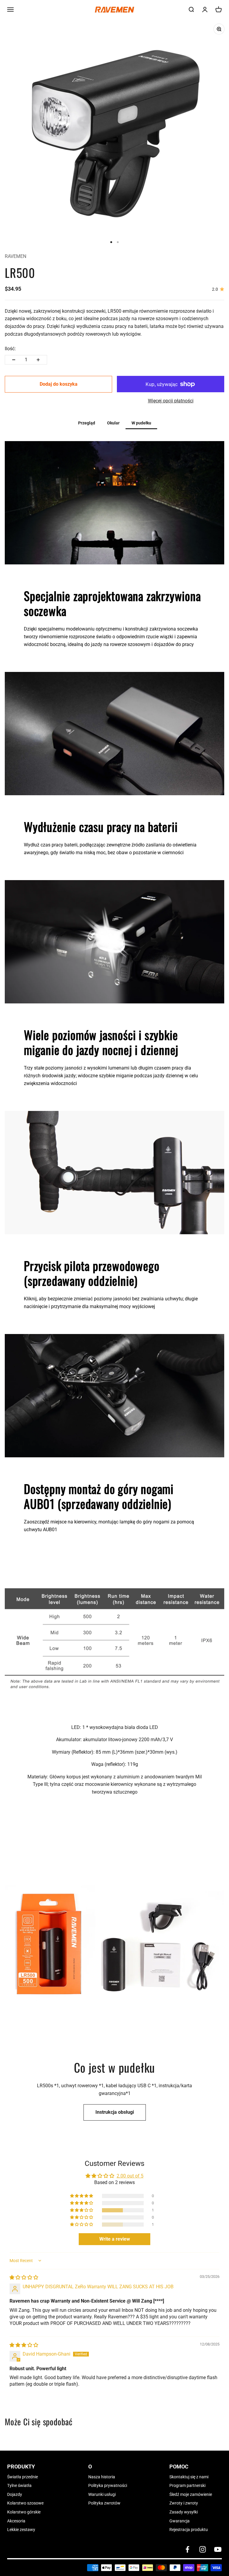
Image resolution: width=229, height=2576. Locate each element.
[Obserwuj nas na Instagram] (203, 2549)
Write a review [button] (115, 2239)
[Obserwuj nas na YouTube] (218, 2549)
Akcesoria (16, 2521)
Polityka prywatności (108, 2485)
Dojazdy (15, 2494)
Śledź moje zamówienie (191, 2494)
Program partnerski (187, 2485)
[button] (82, 2210)
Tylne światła (19, 2485)
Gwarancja (180, 2521)
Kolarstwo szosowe (25, 2503)
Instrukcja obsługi (115, 2112)
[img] (24, 2277)
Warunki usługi (102, 2494)
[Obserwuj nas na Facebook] (187, 2549)
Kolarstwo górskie (24, 2512)
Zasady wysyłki (184, 2512)
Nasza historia (102, 2477)
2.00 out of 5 (130, 2176)
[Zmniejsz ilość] (14, 360)
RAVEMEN (16, 256)
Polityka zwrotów (104, 2503)
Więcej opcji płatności (171, 401)
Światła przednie (23, 2477)
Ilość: (10, 349)
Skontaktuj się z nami (189, 2477)
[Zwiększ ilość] (38, 360)
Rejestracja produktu (189, 2530)
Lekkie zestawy (21, 2530)
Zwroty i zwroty (184, 2503)
